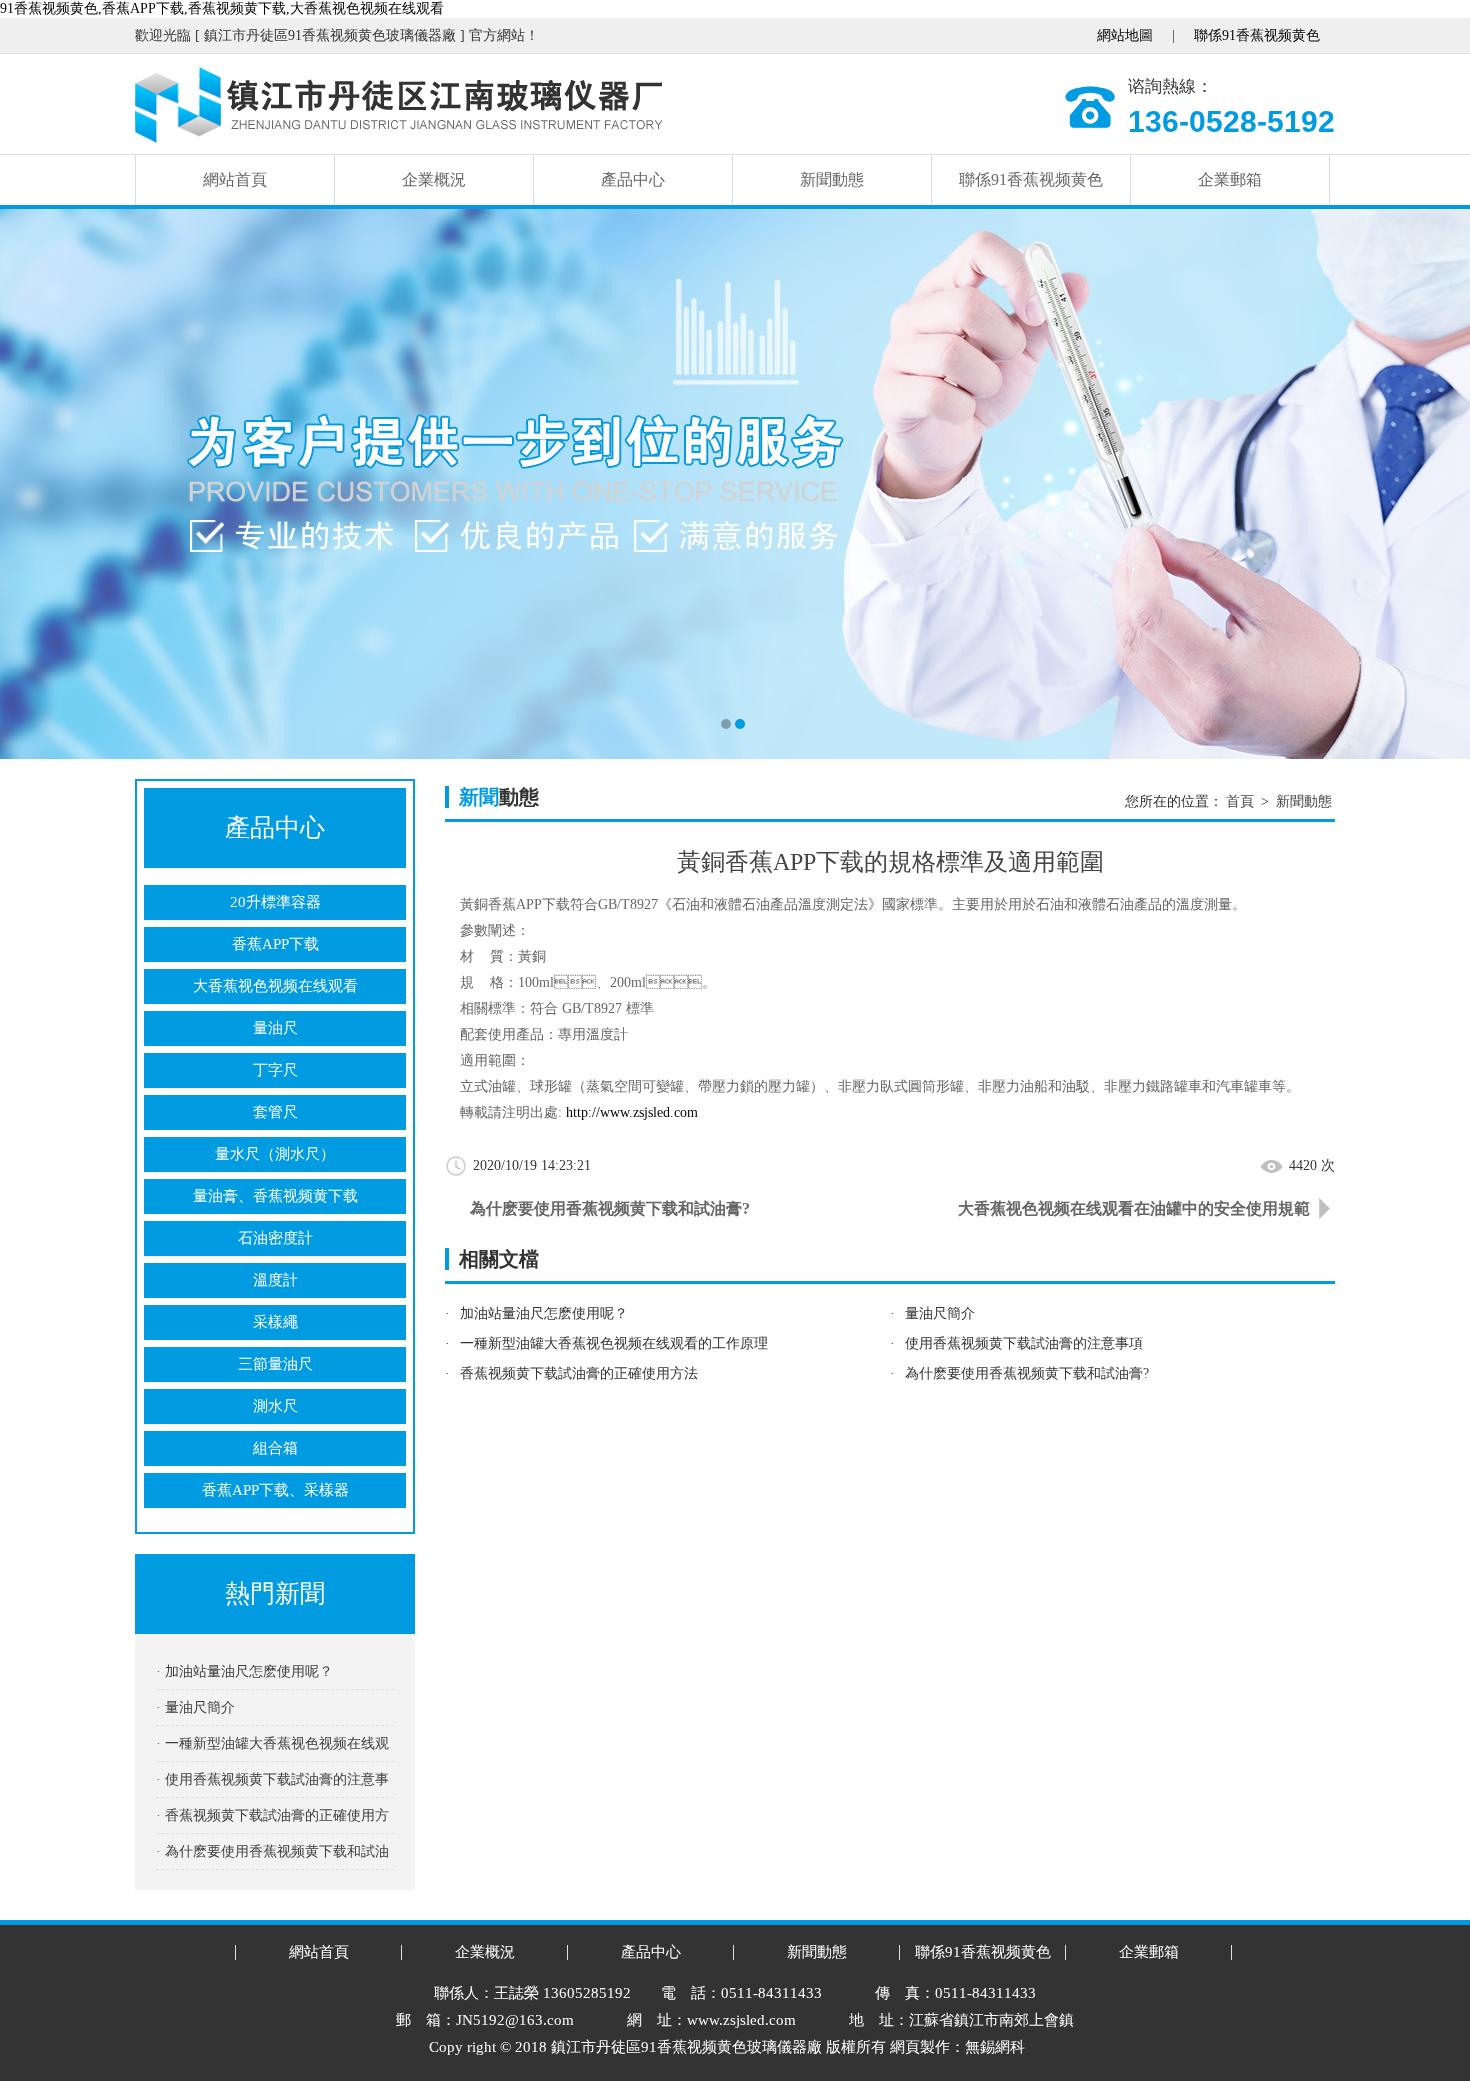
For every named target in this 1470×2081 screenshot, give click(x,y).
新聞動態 (832, 179)
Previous (35, 484)
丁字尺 (275, 1070)
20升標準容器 (275, 902)
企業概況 (434, 179)
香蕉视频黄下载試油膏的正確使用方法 (579, 1373)
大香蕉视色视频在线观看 (275, 986)
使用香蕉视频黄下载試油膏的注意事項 (1024, 1343)
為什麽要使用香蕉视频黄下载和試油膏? (610, 1208)
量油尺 (275, 1028)
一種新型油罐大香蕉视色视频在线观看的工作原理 (614, 1343)
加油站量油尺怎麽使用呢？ (544, 1313)
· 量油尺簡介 (195, 1707)
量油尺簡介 (940, 1313)
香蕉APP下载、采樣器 (275, 1490)
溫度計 (275, 1280)
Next (1435, 484)
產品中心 (633, 179)
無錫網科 (995, 2047)
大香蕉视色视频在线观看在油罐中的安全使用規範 (1134, 1208)
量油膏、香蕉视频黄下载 (275, 1196)
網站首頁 (235, 179)
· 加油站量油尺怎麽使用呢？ (244, 1671)
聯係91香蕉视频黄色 (1257, 35)
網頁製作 (920, 2047)
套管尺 (275, 1112)
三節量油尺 (275, 1364)
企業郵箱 (1230, 179)
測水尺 (275, 1406)
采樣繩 (275, 1322)
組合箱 (275, 1448)
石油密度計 (275, 1238)
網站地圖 (1125, 35)
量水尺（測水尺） (275, 1154)
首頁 (1240, 801)
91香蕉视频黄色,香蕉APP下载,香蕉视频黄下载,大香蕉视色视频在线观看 (222, 8)
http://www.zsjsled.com (632, 1112)
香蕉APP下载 (275, 944)
